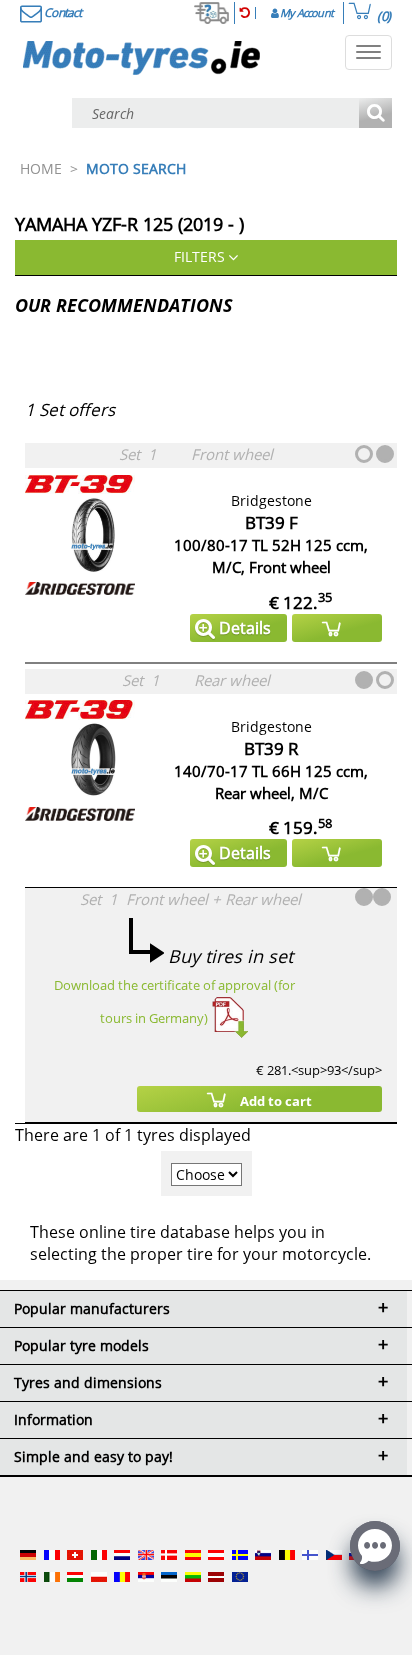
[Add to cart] (337, 628)
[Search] (375, 114)
